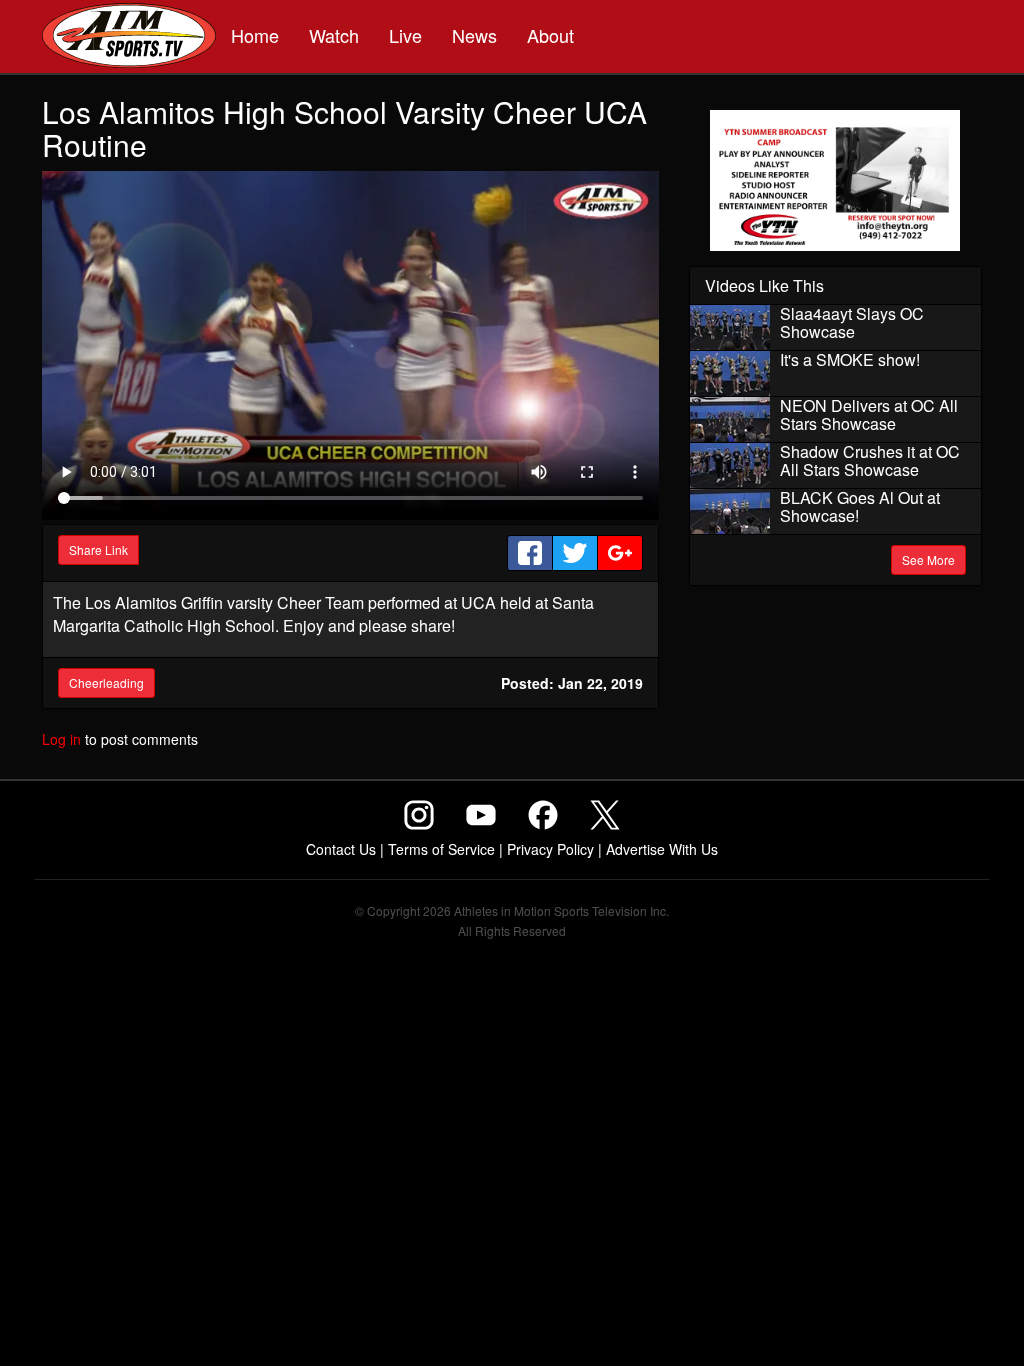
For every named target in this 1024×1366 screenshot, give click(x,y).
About (550, 35)
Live (405, 35)
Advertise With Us (662, 849)
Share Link (98, 549)
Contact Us (341, 849)
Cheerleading (106, 682)
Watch (334, 35)
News (474, 35)
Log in (61, 739)
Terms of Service (441, 849)
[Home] (129, 38)
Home (255, 35)
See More (928, 559)
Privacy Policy (550, 849)
